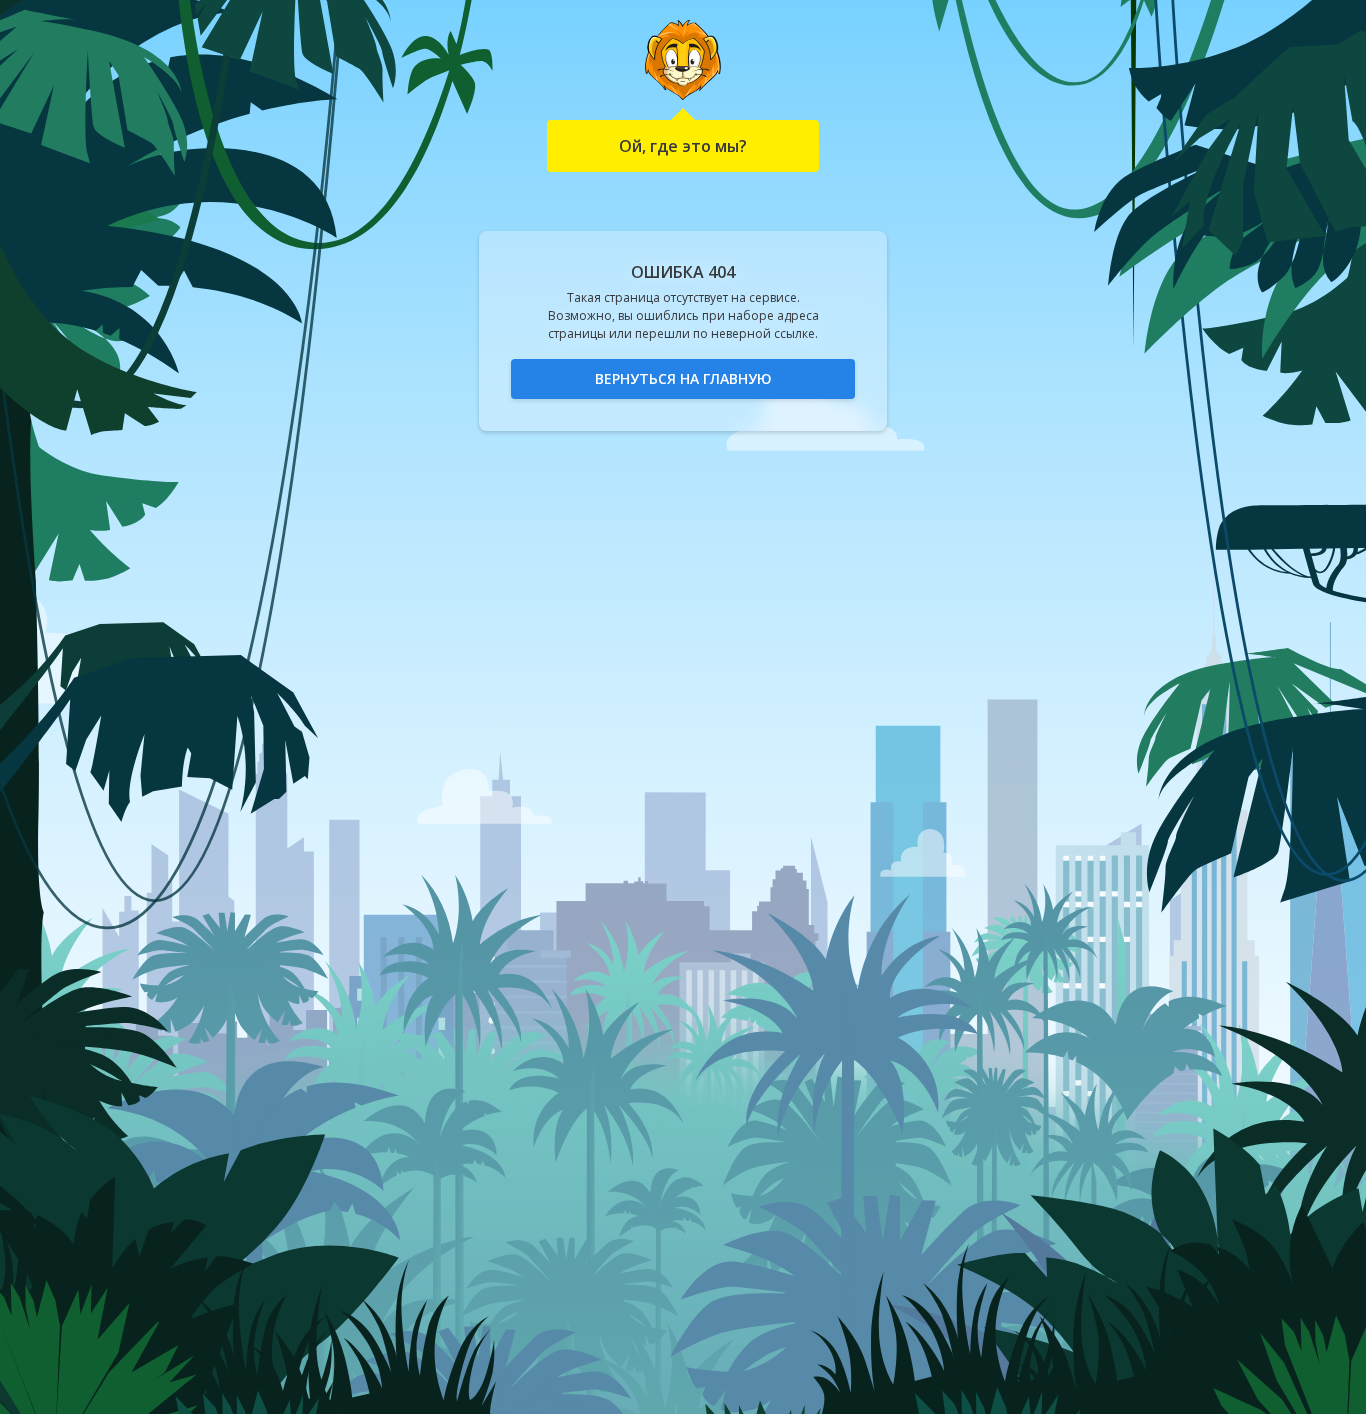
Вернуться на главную (683, 378)
